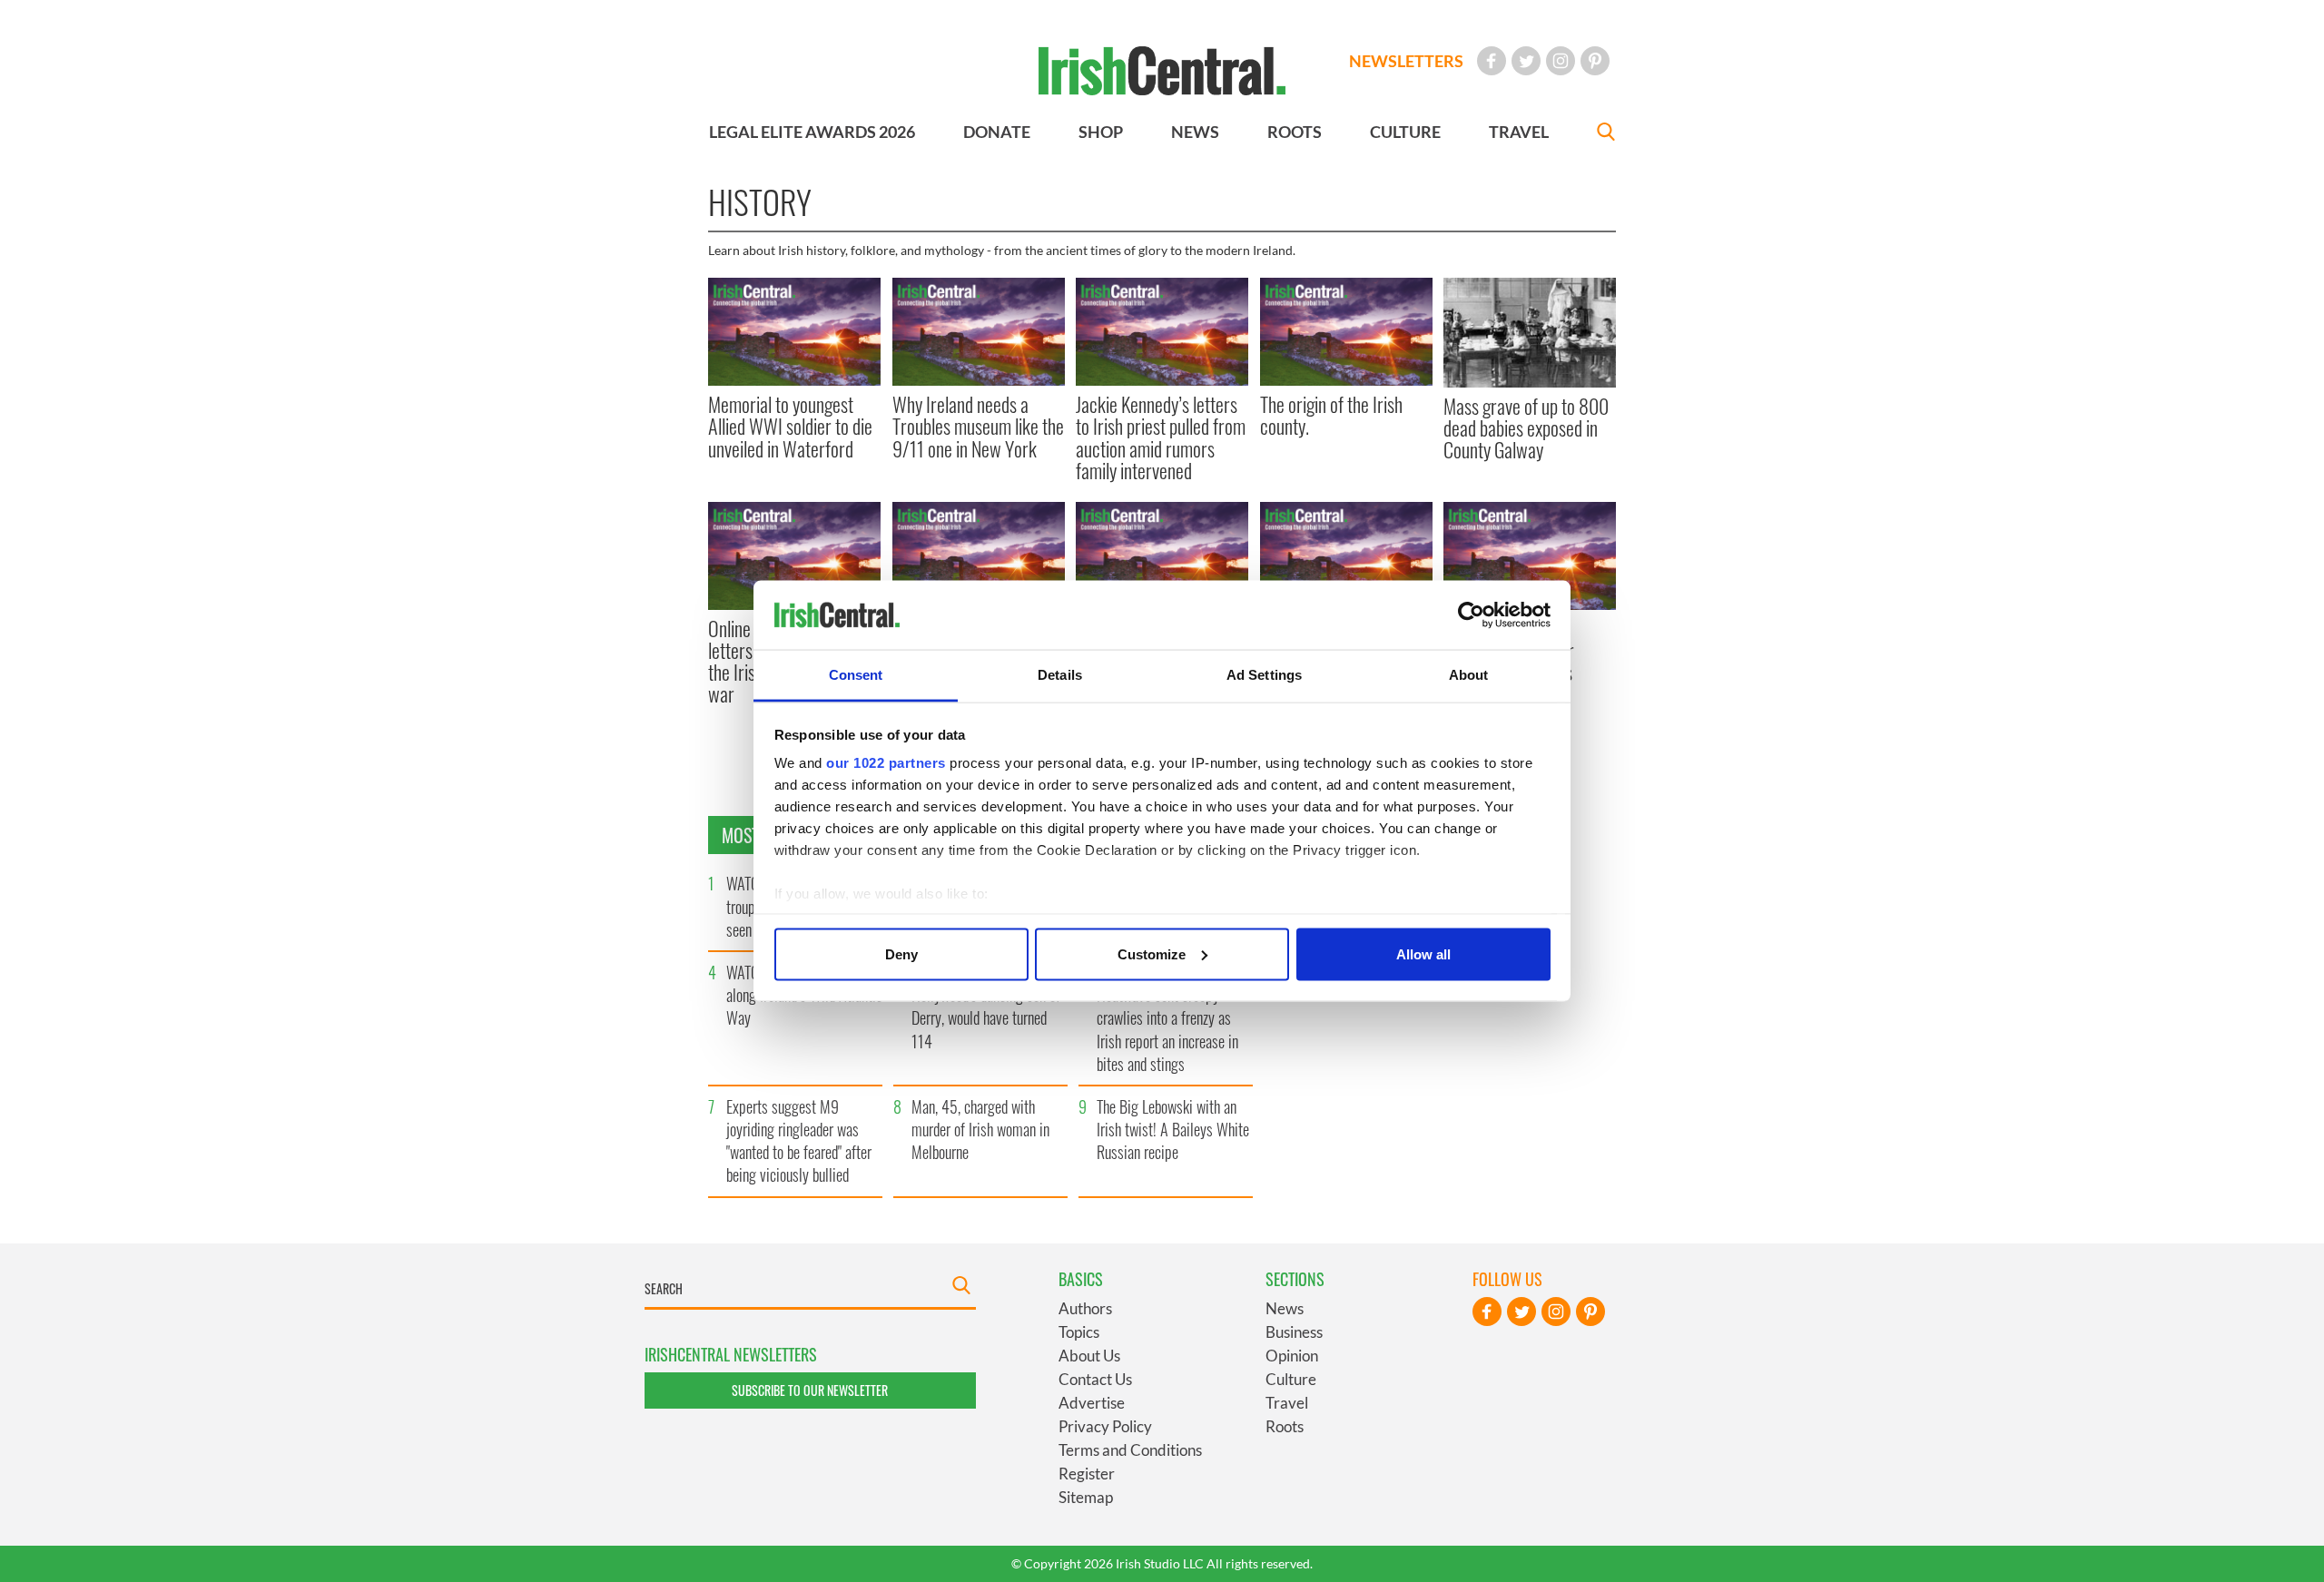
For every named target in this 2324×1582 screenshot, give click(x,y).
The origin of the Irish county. (1331, 415)
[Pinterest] (1595, 61)
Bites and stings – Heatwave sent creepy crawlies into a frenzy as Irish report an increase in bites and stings (1167, 1018)
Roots (1285, 1426)
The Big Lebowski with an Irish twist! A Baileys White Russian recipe (1173, 1129)
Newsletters (1406, 61)
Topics (1079, 1332)
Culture (1291, 1379)
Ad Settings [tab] (1264, 675)
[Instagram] (1561, 61)
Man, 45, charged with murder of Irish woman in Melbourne (980, 1129)
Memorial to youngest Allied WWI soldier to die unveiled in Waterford (790, 426)
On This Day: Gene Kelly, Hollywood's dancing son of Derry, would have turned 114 (986, 1007)
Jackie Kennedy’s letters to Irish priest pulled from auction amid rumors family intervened (1161, 437)
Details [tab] (1060, 675)
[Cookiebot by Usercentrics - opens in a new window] (1471, 615)
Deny (901, 953)
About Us (1089, 1356)
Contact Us (1095, 1379)
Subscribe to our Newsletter (810, 1390)
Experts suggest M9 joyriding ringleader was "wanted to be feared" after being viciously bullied (799, 1141)
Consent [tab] (856, 675)
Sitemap (1086, 1497)
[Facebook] (1492, 61)
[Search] (1606, 134)
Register (1087, 1474)
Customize (1152, 953)
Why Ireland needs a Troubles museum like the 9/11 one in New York (978, 426)
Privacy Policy (1105, 1426)
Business (1294, 1332)
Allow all (1423, 953)
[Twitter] (1526, 61)
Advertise (1092, 1403)
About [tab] (1469, 675)
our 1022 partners (886, 763)
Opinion (1292, 1356)
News (1285, 1308)
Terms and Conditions (1130, 1450)
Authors (1085, 1308)
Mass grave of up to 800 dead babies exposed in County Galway (1526, 428)
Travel (1287, 1403)
